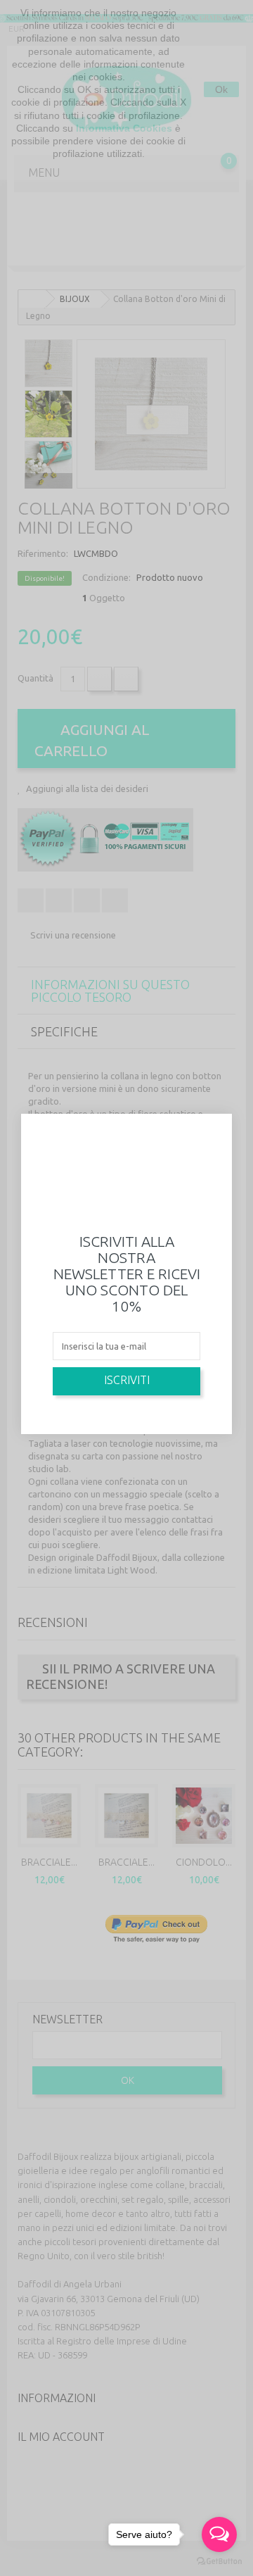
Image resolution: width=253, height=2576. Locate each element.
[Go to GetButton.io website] (219, 2562)
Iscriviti (127, 1380)
